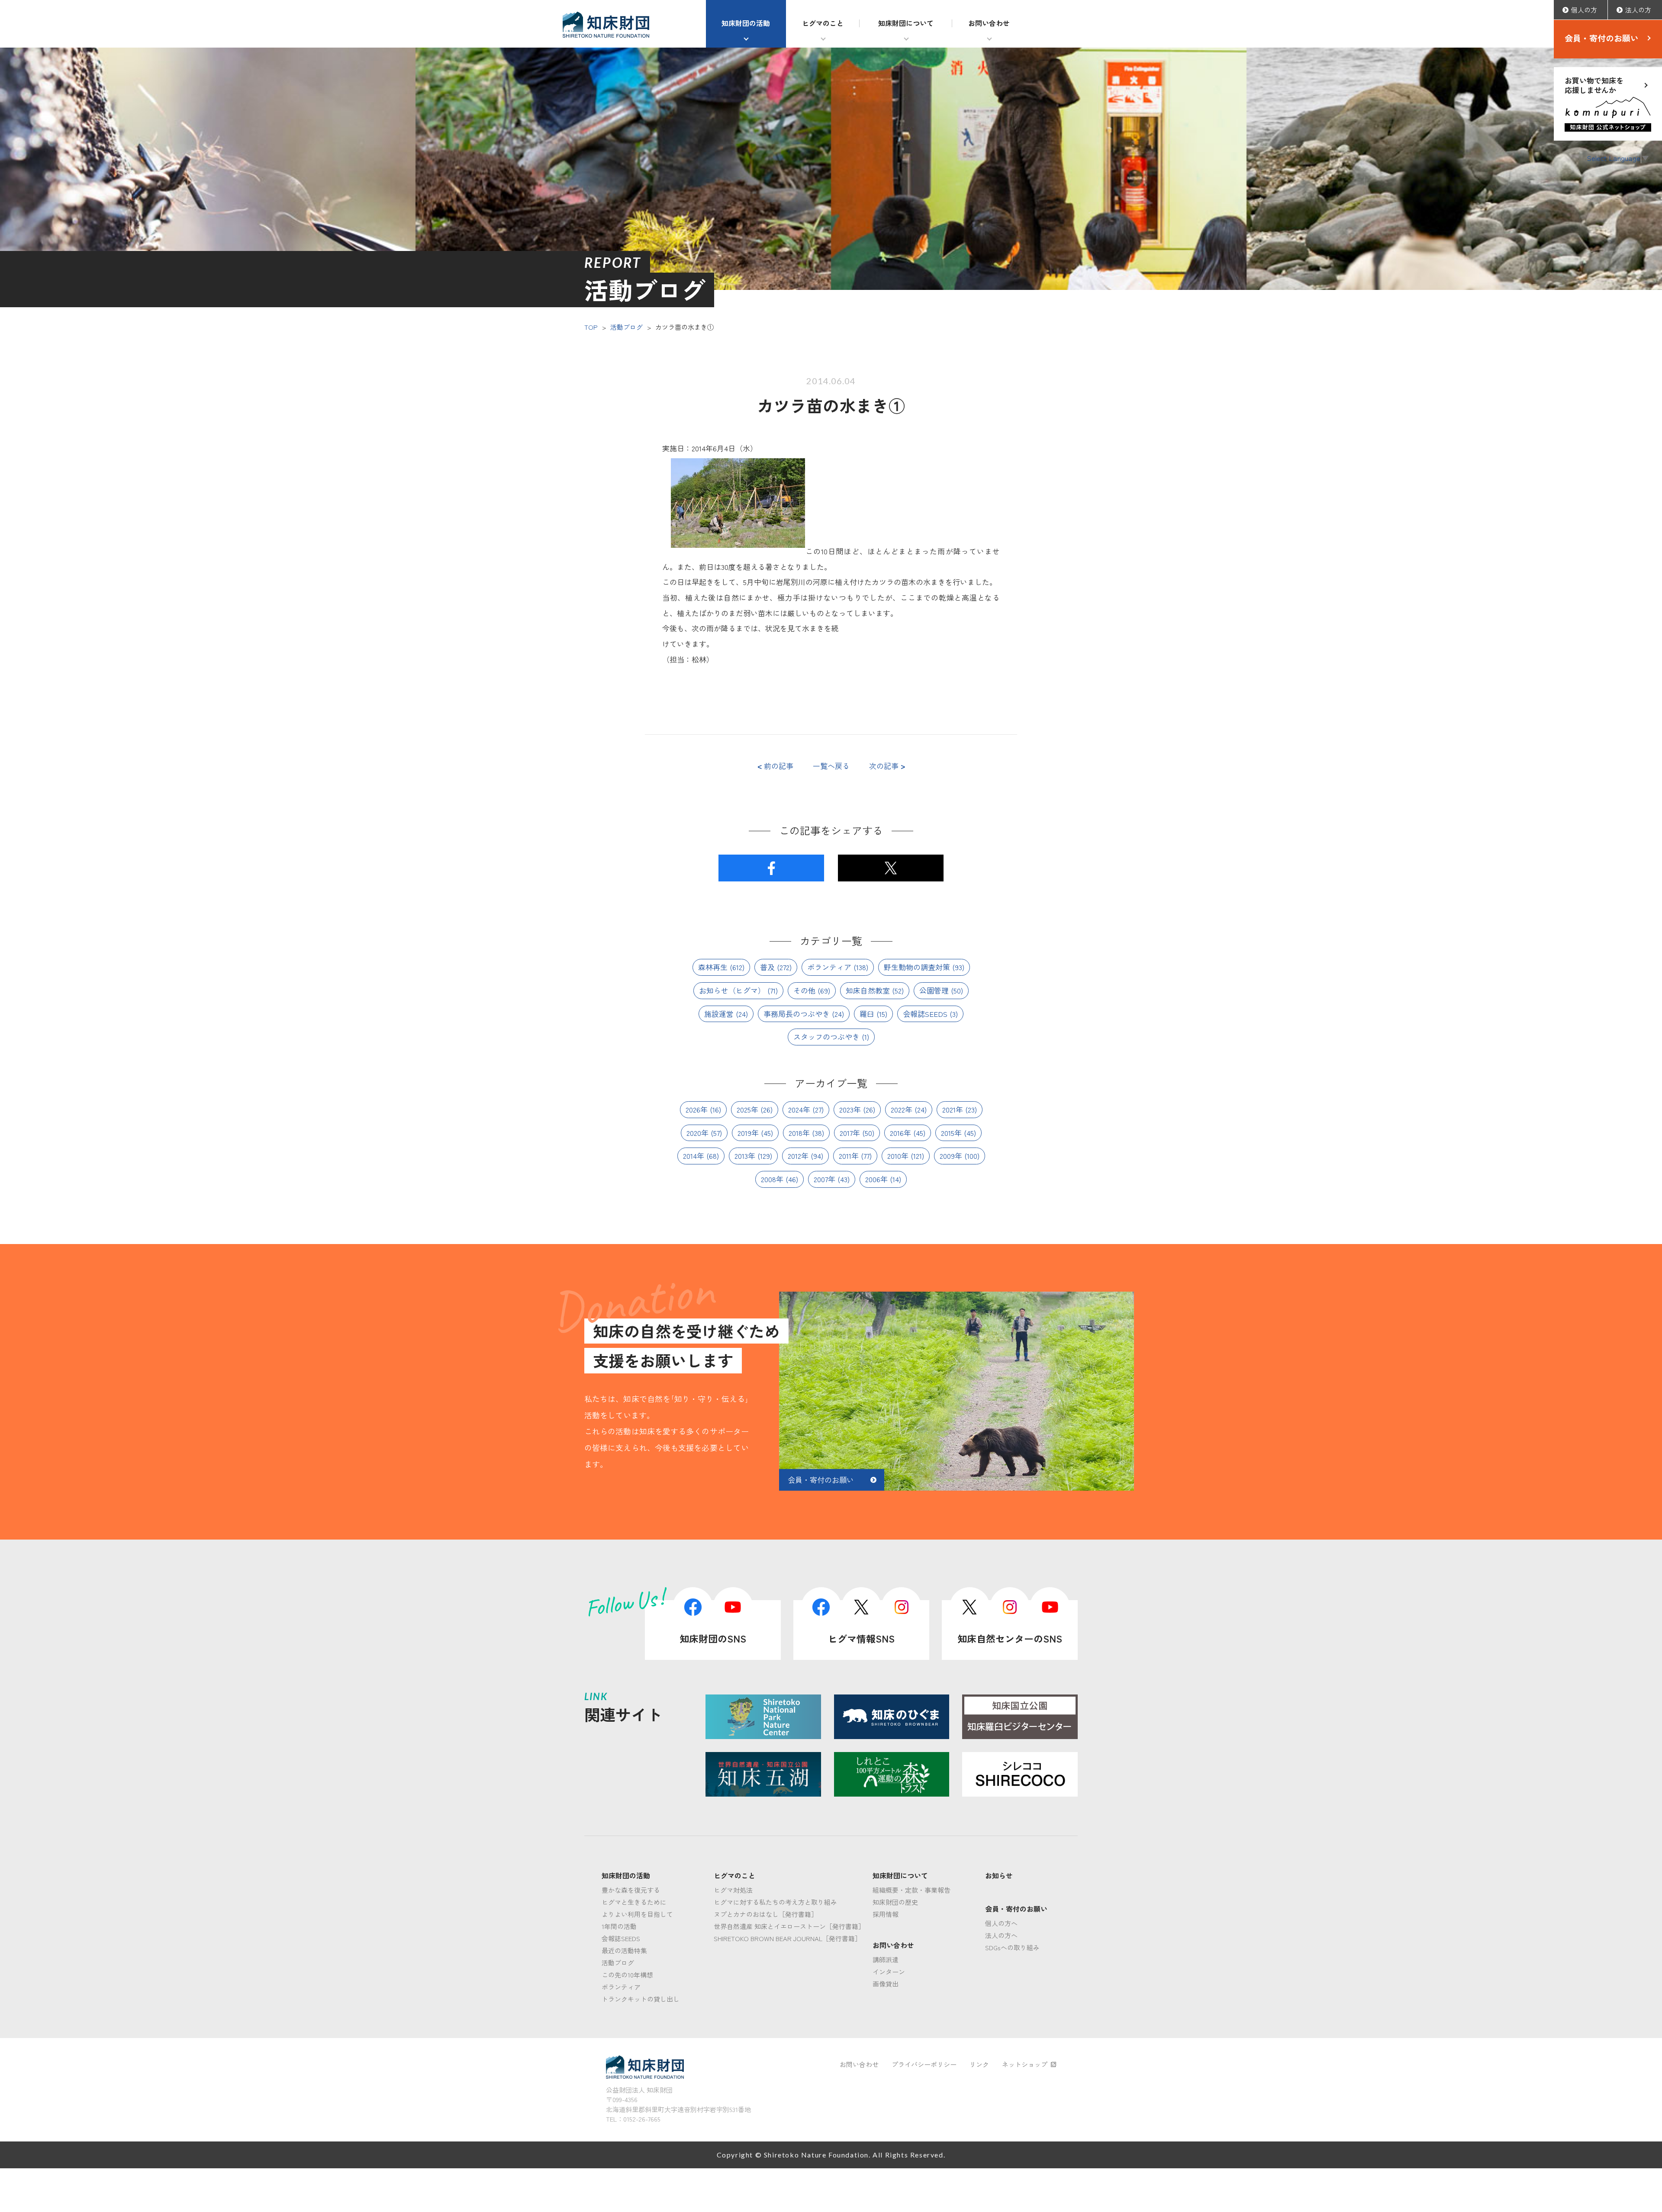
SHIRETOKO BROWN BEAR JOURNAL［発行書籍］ (788, 1938)
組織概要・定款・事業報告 (912, 1890)
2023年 (850, 1109)
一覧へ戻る (831, 766)
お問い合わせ (989, 23)
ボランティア (829, 967)
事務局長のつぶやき (797, 1014)
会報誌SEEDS (925, 1014)
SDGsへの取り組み (1012, 1947)
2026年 (697, 1109)
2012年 (798, 1156)
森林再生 (713, 967)
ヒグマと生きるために (634, 1902)
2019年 (748, 1133)
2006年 (876, 1179)
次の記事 (887, 766)
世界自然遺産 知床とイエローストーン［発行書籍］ (789, 1926)
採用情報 (886, 1914)
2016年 (900, 1133)
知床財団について (906, 23)
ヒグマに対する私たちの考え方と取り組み (775, 1902)
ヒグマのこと (823, 23)
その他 (804, 990)
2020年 (697, 1133)
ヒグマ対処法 (733, 1890)
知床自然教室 (868, 990)
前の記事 (775, 766)
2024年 (799, 1109)
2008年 (772, 1179)
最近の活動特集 (624, 1950)
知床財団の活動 (746, 23)
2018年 (799, 1133)
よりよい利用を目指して (637, 1914)
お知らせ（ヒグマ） (732, 990)
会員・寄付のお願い (1602, 38)
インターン (889, 1972)
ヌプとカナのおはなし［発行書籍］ (766, 1914)
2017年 (850, 1133)
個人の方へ (1001, 1923)
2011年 (849, 1156)
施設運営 (719, 1014)
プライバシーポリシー (924, 2064)
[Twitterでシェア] (891, 868)
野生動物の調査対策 (917, 967)
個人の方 (1584, 10)
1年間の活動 (619, 1926)
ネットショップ (1025, 2064)
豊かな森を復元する (631, 1890)
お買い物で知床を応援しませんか (1594, 85)
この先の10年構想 (627, 1975)
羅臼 (867, 1014)
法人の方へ (1001, 1935)
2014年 (694, 1156)
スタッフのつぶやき (826, 1037)
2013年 (745, 1156)
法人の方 (1638, 10)
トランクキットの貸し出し (641, 1999)
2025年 (747, 1109)
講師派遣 (886, 1960)
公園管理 (934, 990)
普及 (767, 967)
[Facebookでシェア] (771, 868)
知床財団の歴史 (895, 1902)
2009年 (951, 1156)
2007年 (825, 1179)
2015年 (951, 1133)
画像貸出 (886, 1984)
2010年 (898, 1156)
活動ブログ (626, 327)
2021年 (953, 1109)
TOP (591, 327)
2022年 (902, 1109)
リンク (979, 2064)
